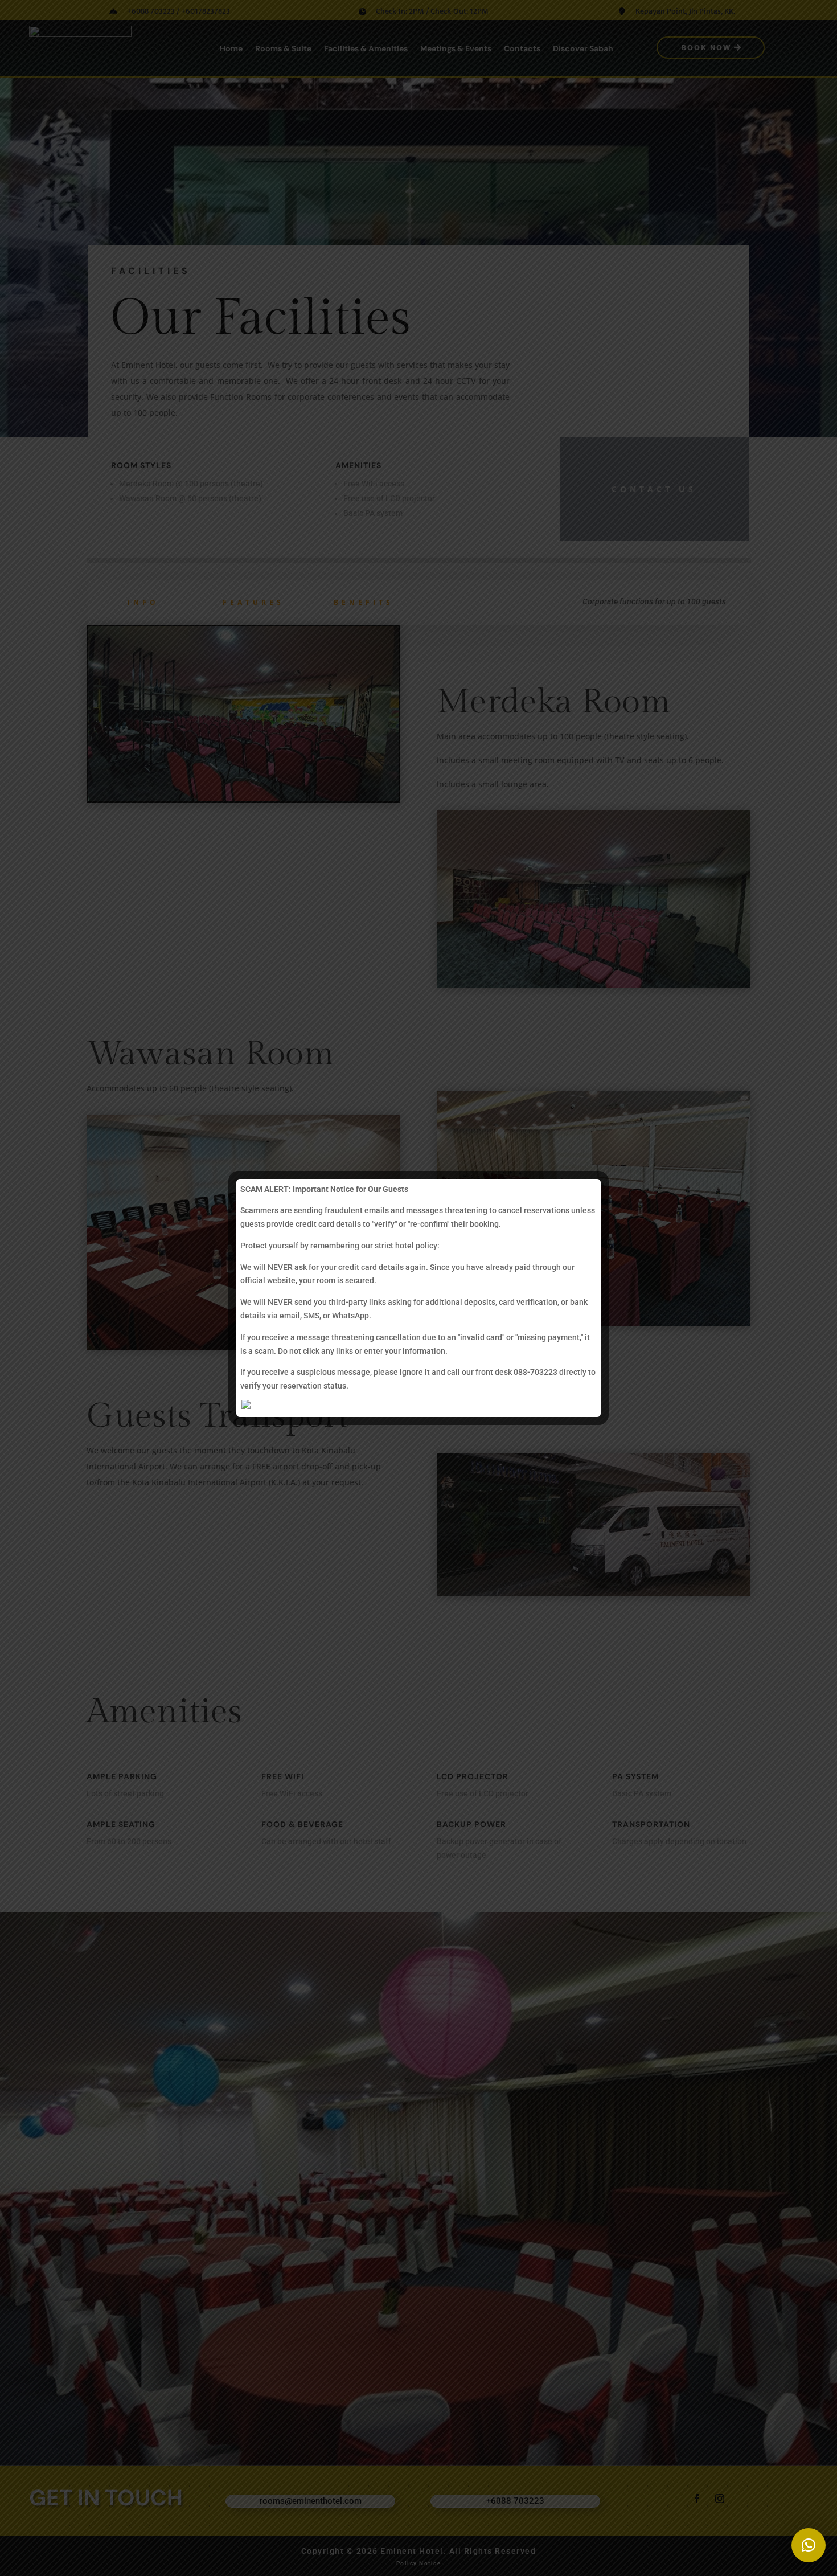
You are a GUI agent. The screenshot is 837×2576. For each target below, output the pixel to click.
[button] (809, 2545)
